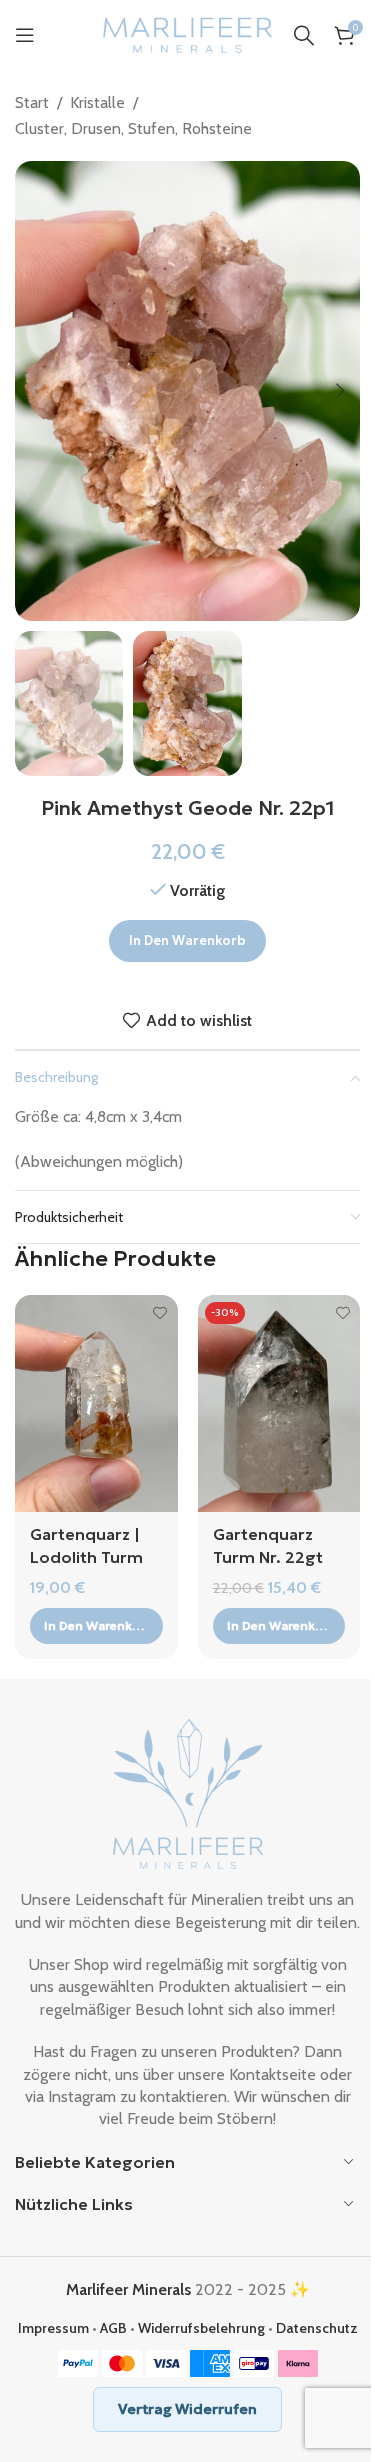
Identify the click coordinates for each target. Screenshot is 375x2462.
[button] (35, 391)
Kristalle (97, 102)
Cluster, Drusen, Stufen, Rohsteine (133, 128)
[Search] (304, 35)
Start (32, 102)
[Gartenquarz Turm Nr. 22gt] (279, 1403)
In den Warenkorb (187, 940)
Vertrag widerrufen (187, 2409)
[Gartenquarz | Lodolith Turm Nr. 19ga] (96, 1403)
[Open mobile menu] (25, 35)
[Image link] (188, 1792)
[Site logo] (188, 33)
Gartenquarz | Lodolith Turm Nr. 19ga (86, 1556)
